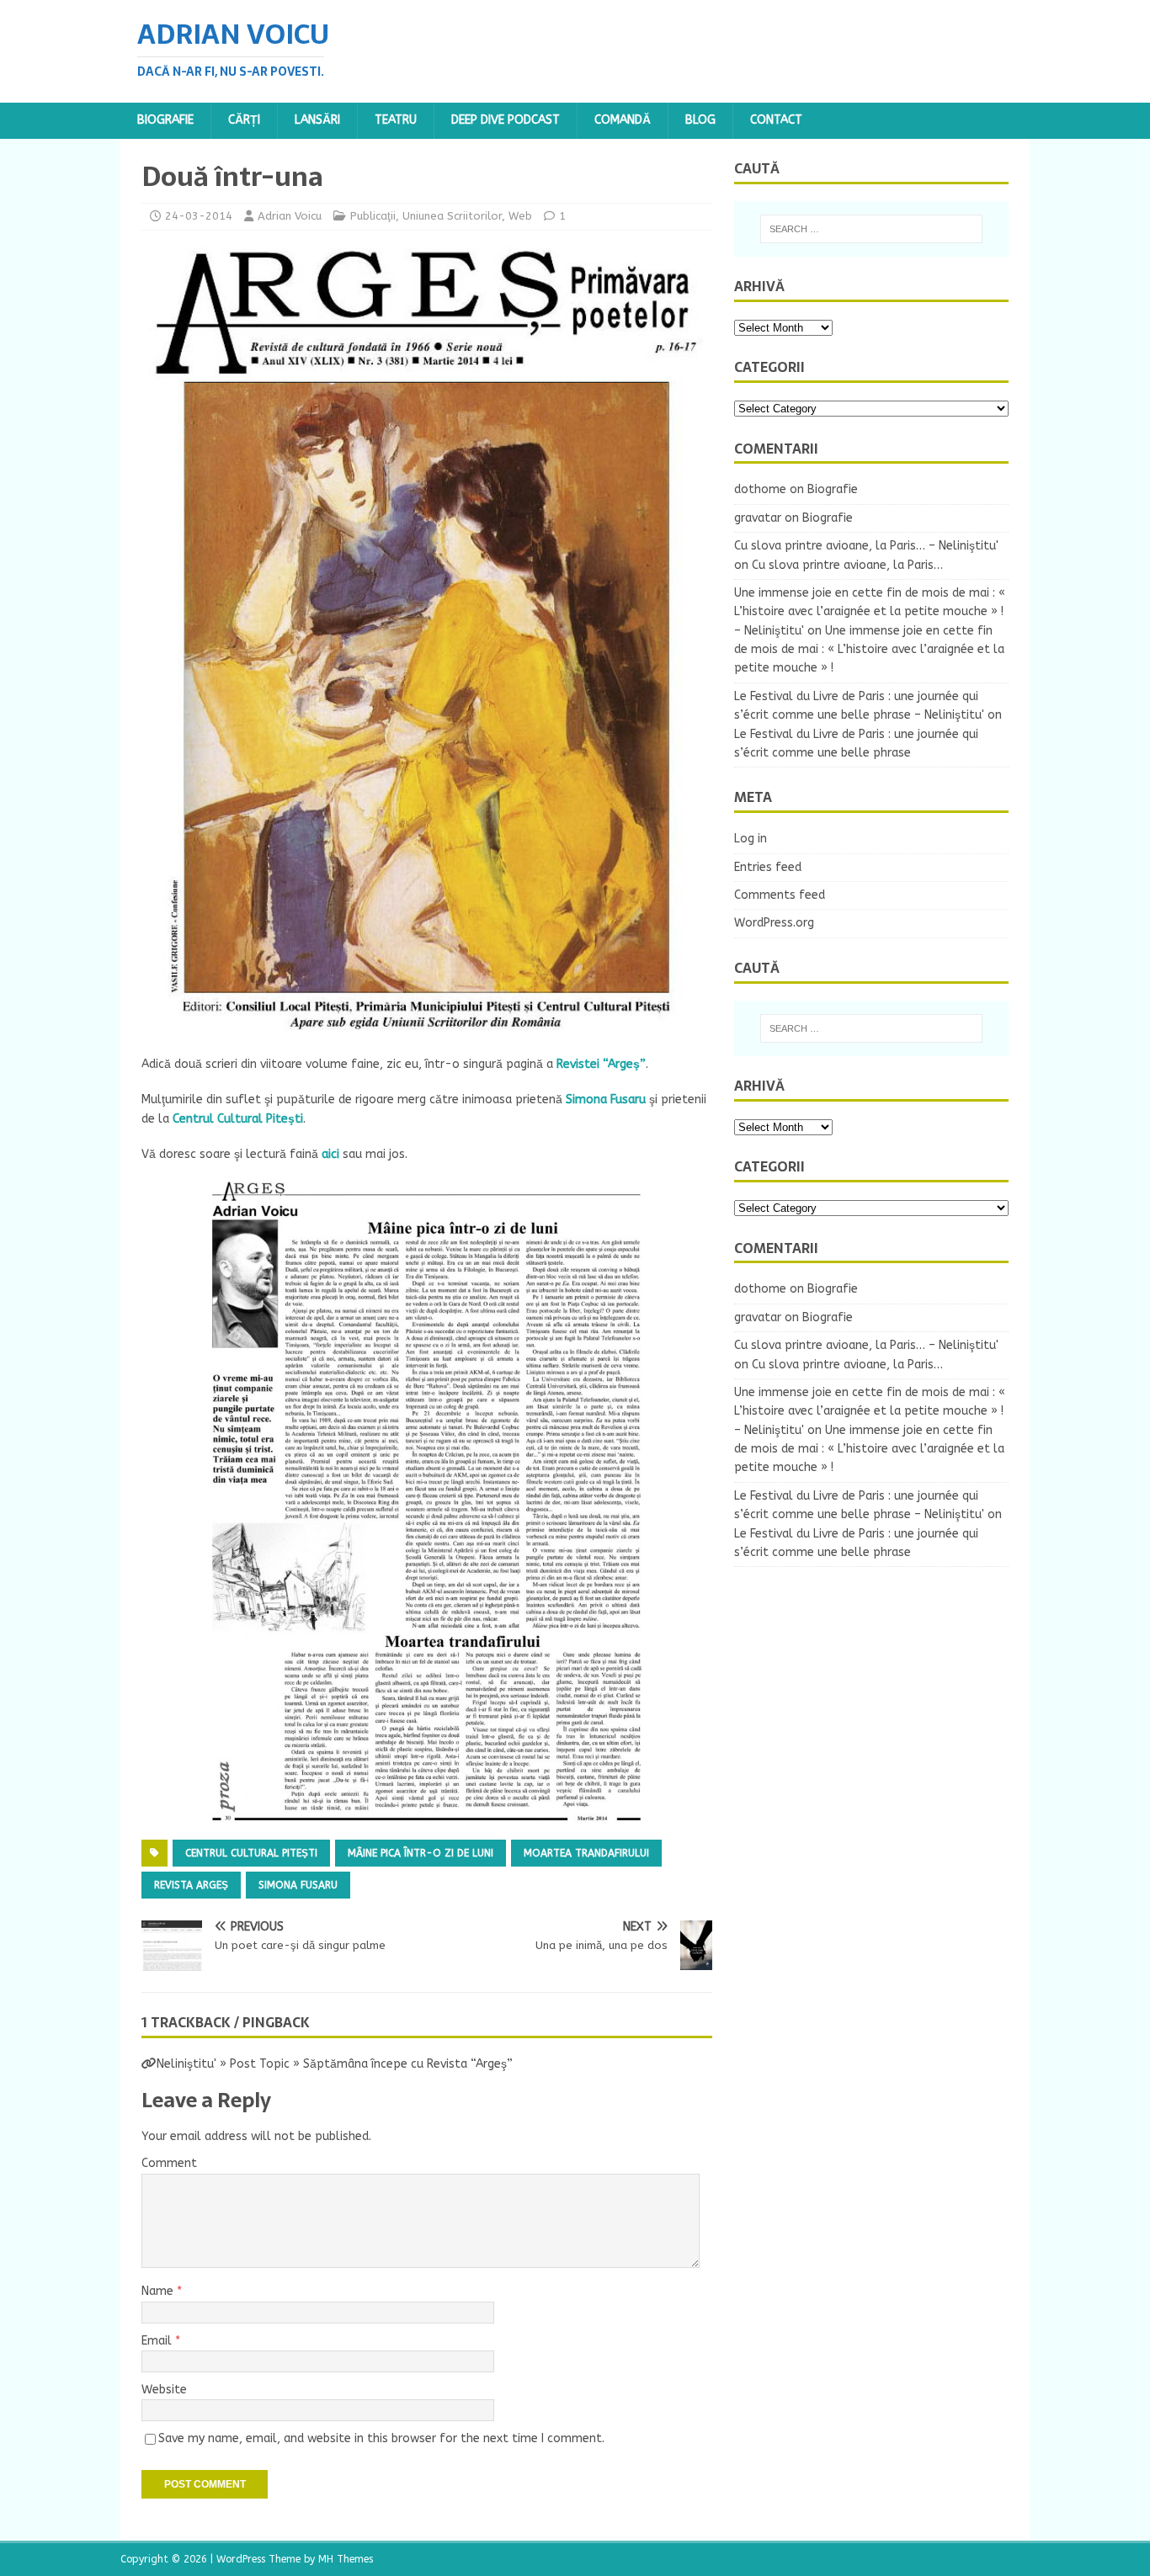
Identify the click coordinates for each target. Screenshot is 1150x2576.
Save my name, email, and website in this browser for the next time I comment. (381, 2438)
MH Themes (346, 2559)
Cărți (244, 120)
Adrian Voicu (290, 216)
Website (164, 2390)
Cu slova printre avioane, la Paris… (847, 565)
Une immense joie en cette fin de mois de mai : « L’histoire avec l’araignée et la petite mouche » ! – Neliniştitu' (870, 612)
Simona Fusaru (298, 1885)
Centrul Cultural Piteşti (251, 1853)
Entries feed (768, 867)
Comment (169, 2163)
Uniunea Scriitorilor (452, 216)
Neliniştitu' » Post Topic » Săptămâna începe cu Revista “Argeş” (335, 2064)
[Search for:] (871, 229)
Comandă (623, 120)
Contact (776, 120)
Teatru (396, 120)
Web (520, 216)
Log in (751, 839)
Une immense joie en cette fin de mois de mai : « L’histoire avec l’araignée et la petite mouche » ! (869, 650)
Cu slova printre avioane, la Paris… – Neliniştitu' (866, 546)
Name (159, 2291)
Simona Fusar (602, 1099)
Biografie (165, 120)
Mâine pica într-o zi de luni (421, 1853)
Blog (700, 120)
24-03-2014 (199, 216)
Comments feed (780, 895)
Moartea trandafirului (586, 1853)
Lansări (317, 120)
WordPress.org (774, 923)
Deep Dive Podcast (506, 120)
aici (330, 1154)
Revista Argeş (191, 1885)
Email (158, 2341)
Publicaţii (373, 216)
